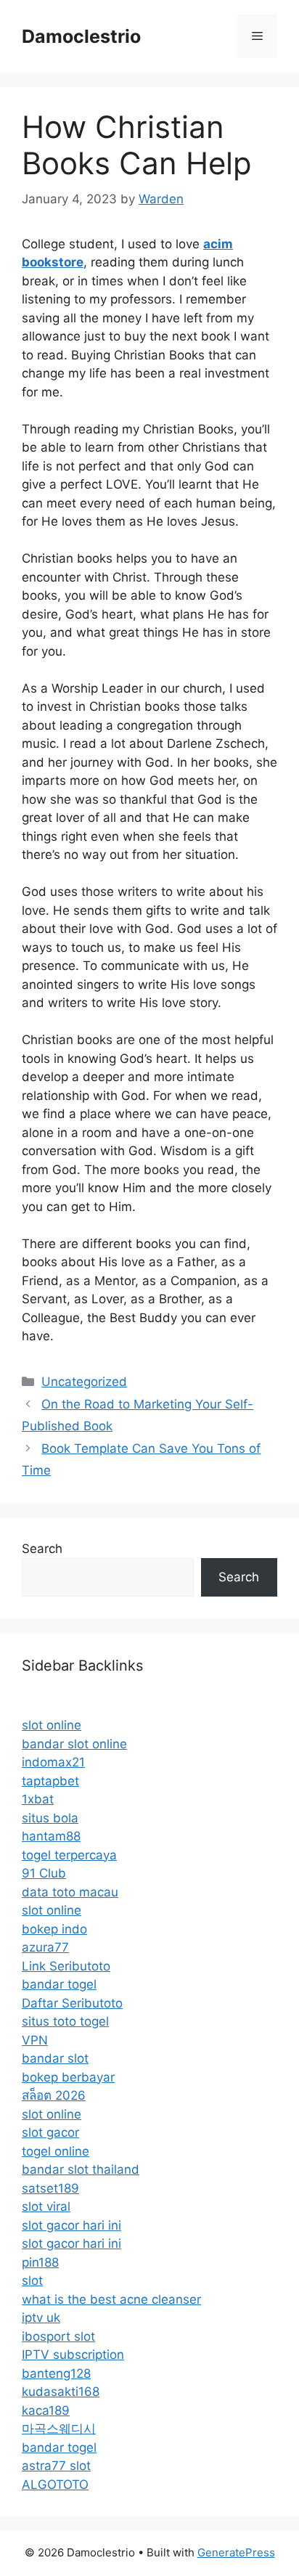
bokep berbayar (68, 2077)
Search (42, 1549)
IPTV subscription (73, 2355)
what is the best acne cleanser (111, 2299)
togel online (56, 2151)
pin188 (40, 2262)
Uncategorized (84, 1382)
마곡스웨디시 (59, 2429)
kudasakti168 (61, 2392)
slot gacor (50, 2132)
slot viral (46, 2206)
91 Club (44, 1873)
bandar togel (59, 1984)
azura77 (45, 1947)
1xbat (38, 1799)
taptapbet (50, 1781)
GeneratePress (236, 2552)
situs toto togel (65, 2021)
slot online (52, 1725)
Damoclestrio (81, 36)
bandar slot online (74, 1744)
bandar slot (55, 2058)
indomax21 (53, 1762)
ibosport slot (58, 2336)
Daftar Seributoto (72, 2003)
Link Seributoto (66, 1966)
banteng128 (56, 2373)
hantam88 (51, 1836)
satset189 (50, 2188)
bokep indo (54, 1929)
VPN (35, 2040)
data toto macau (70, 1892)
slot (32, 2281)
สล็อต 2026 (54, 2095)
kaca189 (46, 2410)
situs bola (50, 1818)
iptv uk (41, 2318)
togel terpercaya (69, 1855)
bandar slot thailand (81, 2169)
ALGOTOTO (55, 2485)
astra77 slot (56, 2466)
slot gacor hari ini (71, 2225)
